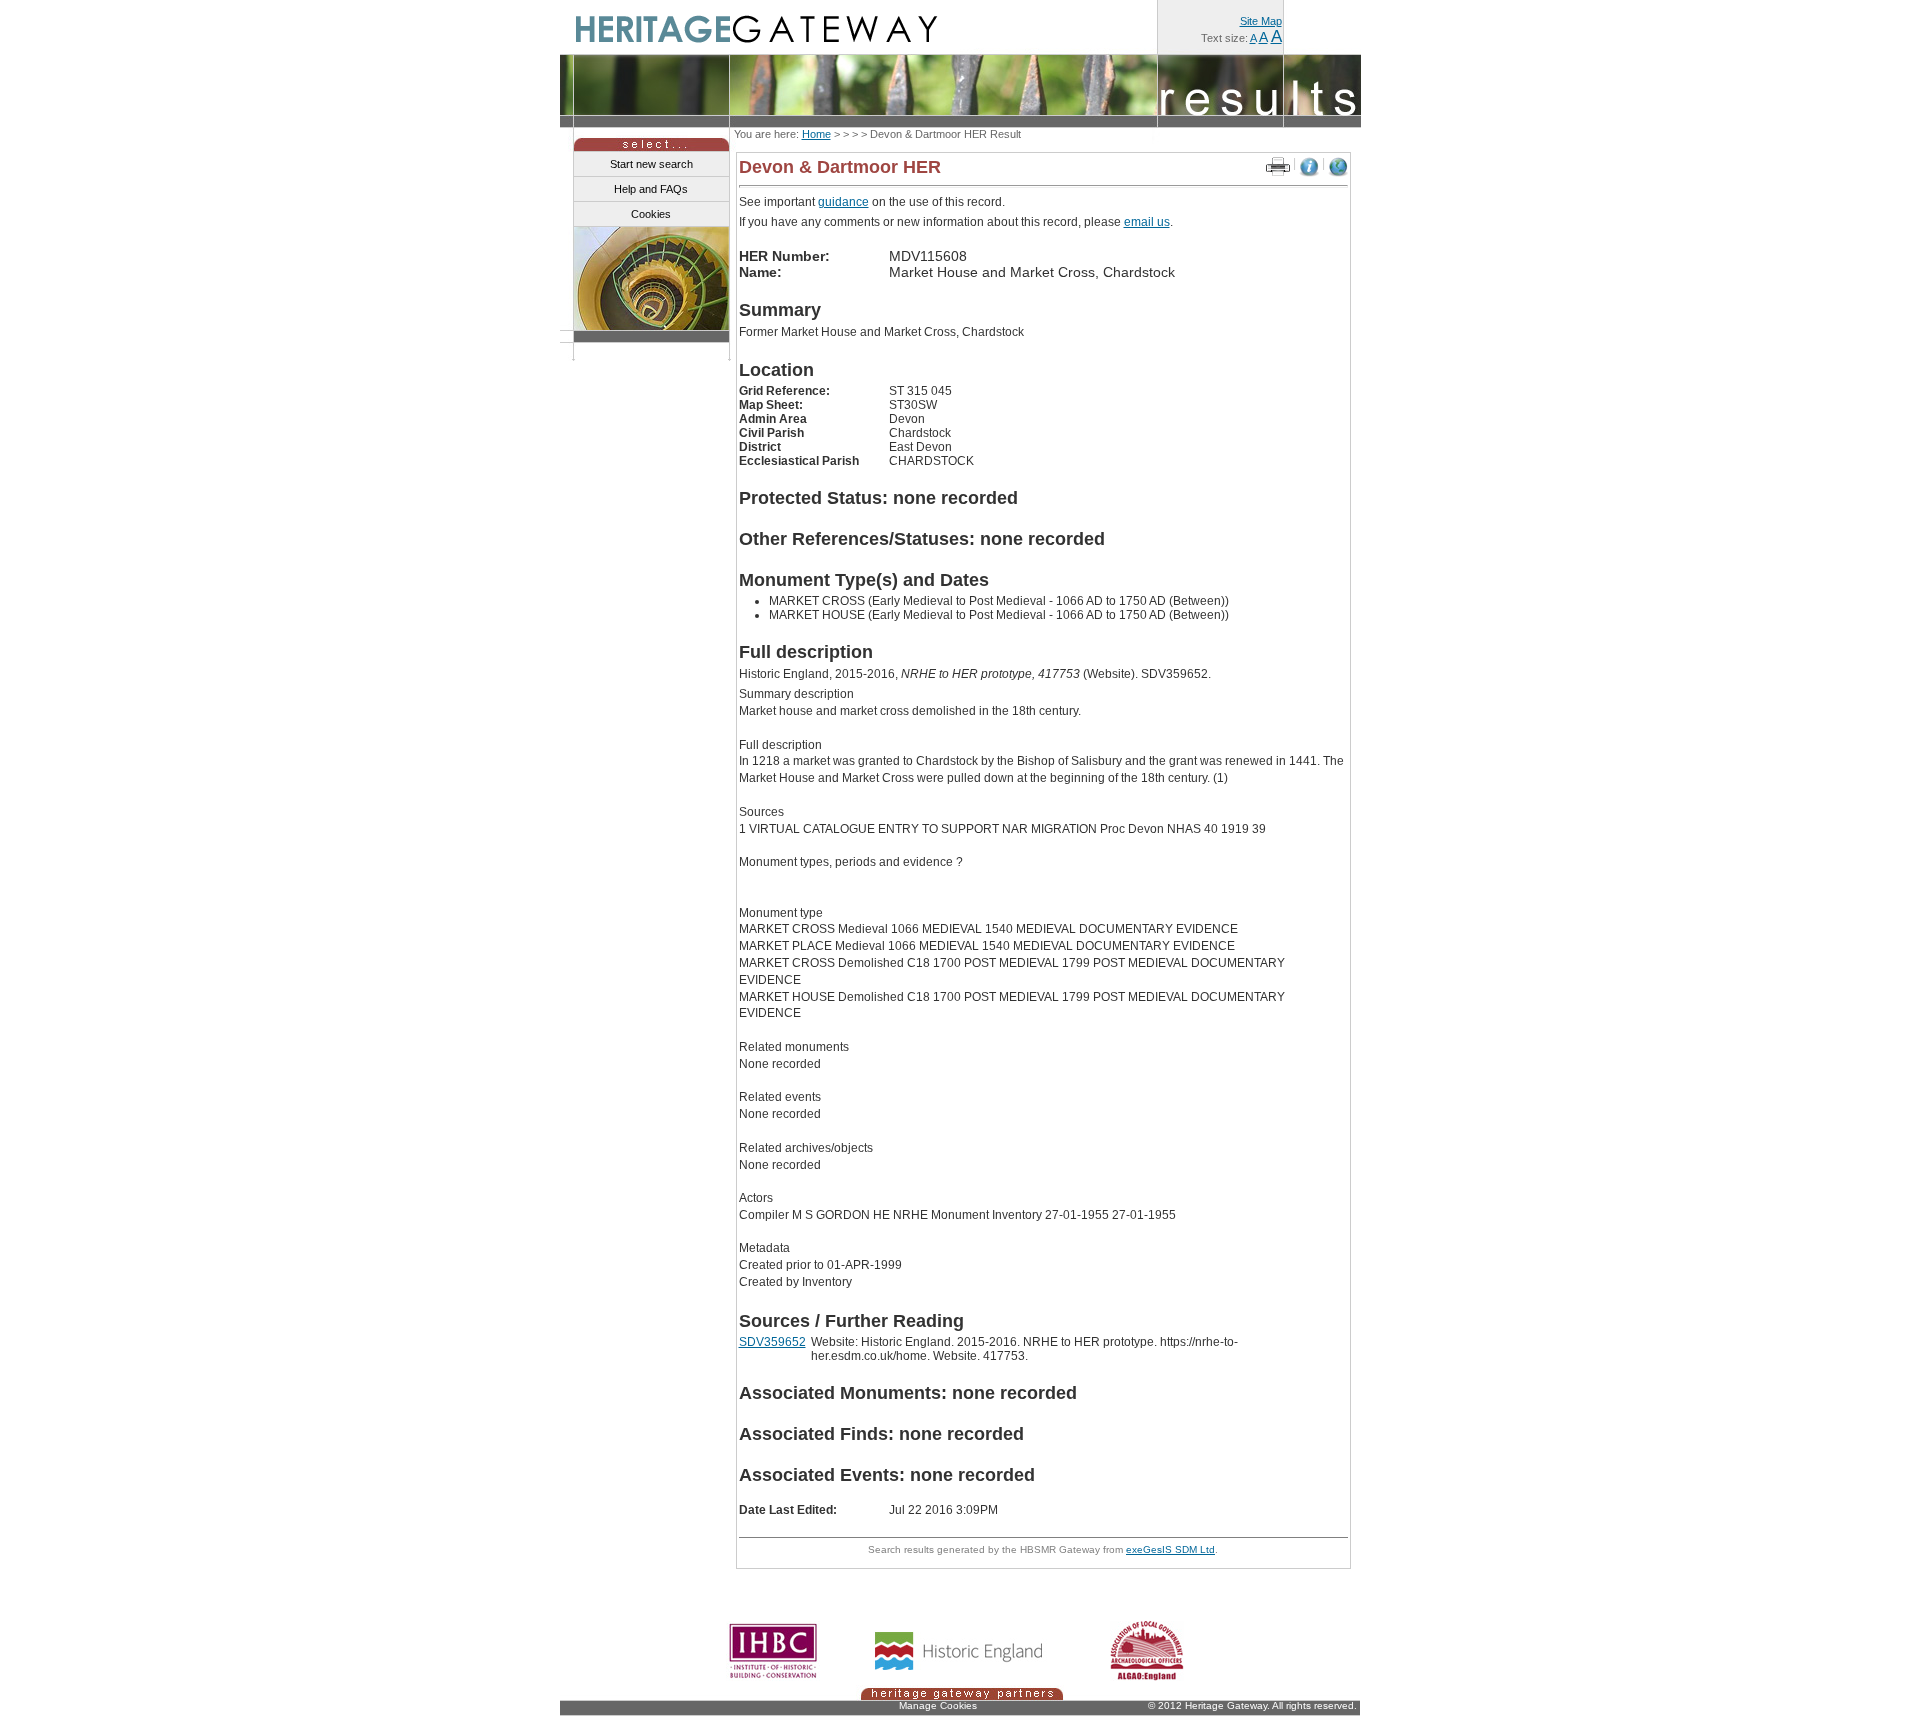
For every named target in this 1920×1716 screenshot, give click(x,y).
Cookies (651, 214)
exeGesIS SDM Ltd (1170, 1549)
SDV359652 (772, 1342)
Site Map (1261, 21)
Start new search (651, 164)
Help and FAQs (651, 189)
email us (1147, 222)
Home (816, 134)
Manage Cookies (938, 1705)
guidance (843, 202)
